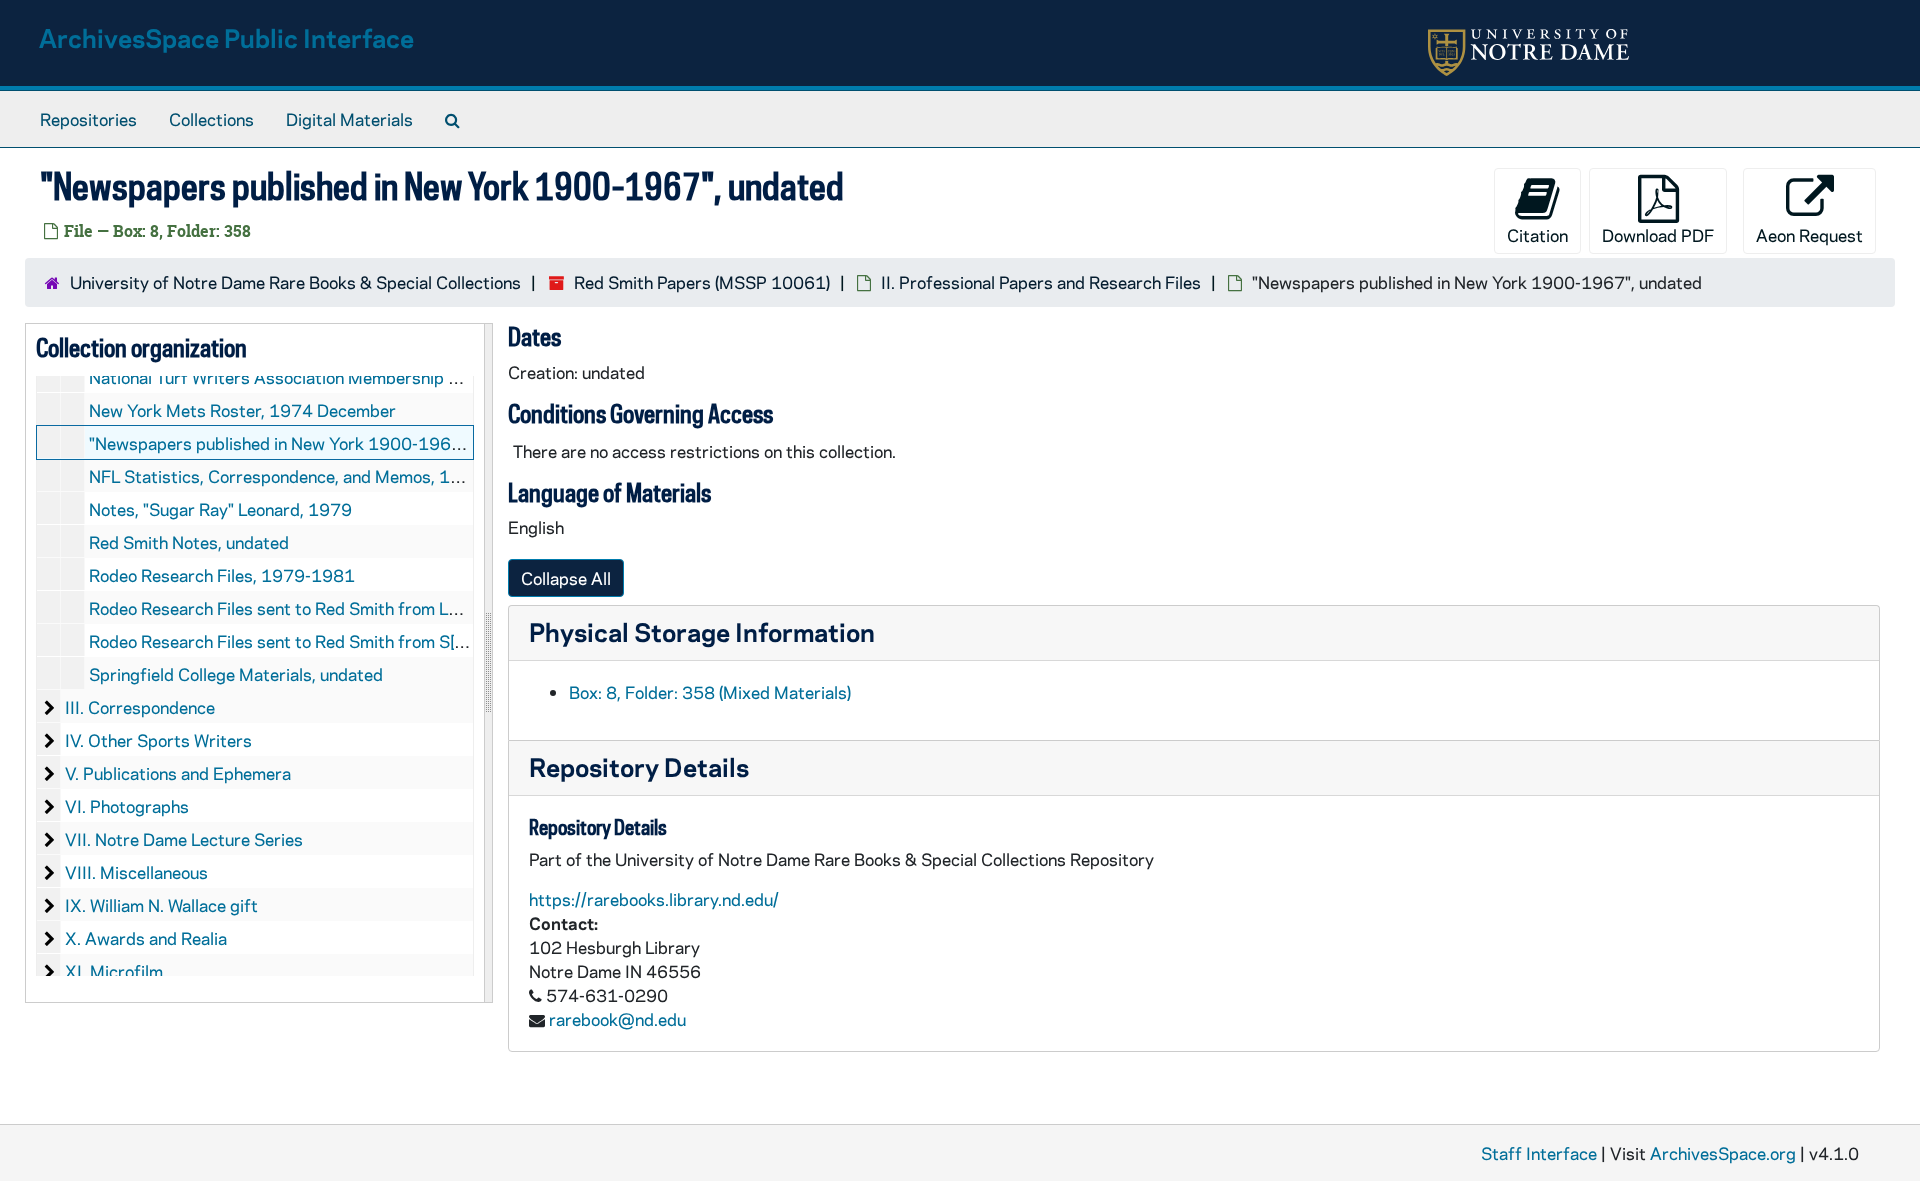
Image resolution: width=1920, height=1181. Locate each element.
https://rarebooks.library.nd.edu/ (654, 899)
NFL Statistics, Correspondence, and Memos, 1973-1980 (311, 476)
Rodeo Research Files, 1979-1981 (222, 575)
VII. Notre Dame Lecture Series (184, 839)
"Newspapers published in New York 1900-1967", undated (314, 443)
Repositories (88, 119)
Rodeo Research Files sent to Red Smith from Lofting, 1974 (317, 608)
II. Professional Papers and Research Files (1041, 282)
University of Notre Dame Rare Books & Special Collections (295, 282)
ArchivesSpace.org (1723, 1153)
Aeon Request (1809, 235)
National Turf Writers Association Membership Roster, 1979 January (352, 377)
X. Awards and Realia (146, 938)
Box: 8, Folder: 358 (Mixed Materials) (710, 692)
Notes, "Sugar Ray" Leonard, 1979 (220, 509)
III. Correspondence (140, 707)
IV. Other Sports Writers (158, 740)
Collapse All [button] (566, 578)
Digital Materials (349, 119)
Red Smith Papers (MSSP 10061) (702, 282)
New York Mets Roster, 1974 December (242, 410)
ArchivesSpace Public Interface (226, 37)
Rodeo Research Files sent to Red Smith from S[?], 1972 (304, 641)
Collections (211, 119)
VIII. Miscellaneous (136, 872)
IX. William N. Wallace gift (161, 905)
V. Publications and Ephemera (178, 773)
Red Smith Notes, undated (189, 542)
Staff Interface (1539, 1153)
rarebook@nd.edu (617, 1019)
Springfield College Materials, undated (236, 674)
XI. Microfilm (114, 971)
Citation (1537, 235)
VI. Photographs (127, 806)
